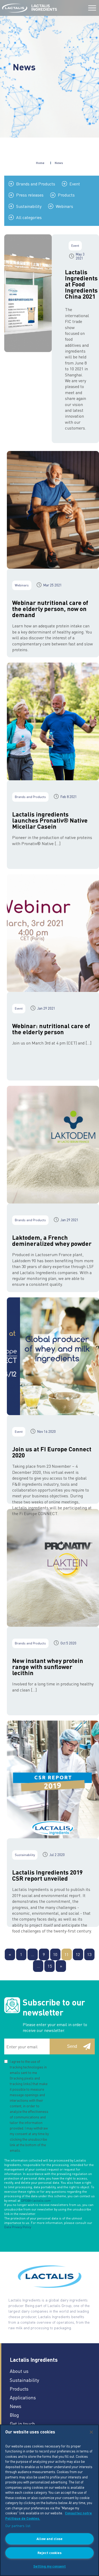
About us (19, 2371)
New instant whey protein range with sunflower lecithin (48, 1667)
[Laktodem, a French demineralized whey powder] (53, 1145)
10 (55, 1954)
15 (50, 1966)
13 (89, 1954)
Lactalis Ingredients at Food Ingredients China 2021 (81, 284)
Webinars (64, 206)
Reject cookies (49, 2553)
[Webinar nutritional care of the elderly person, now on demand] (53, 510)
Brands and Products (36, 184)
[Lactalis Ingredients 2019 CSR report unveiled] (53, 1779)
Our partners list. (18, 2526)
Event (75, 184)
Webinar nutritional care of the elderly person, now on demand (50, 608)
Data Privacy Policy (18, 2227)
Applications (23, 2397)
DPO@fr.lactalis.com (36, 2201)
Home (40, 163)
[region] (49, 2500)
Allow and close (49, 2539)
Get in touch (22, 2424)
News (16, 2406)
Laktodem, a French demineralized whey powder (52, 1240)
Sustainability (29, 206)
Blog (14, 2415)
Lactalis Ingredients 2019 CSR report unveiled (47, 1875)
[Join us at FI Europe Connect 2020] (53, 1356)
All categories (29, 217)
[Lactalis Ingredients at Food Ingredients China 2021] (28, 293)
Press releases (30, 195)
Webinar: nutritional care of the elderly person (51, 1029)
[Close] (91, 2432)
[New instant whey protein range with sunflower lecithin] (53, 1568)
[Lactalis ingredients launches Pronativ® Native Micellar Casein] (53, 721)
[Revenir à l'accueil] (15, 8)
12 (78, 1954)
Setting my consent (49, 2566)
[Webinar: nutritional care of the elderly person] (53, 933)
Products (66, 195)
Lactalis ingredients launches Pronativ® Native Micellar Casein (50, 820)
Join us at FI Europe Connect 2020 (52, 1452)
